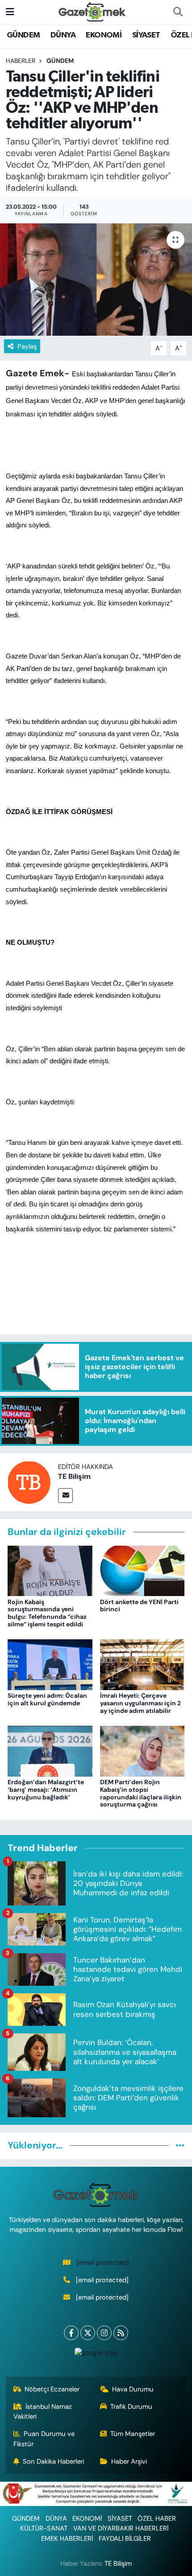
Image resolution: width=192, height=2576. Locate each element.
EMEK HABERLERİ (67, 2539)
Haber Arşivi (129, 2461)
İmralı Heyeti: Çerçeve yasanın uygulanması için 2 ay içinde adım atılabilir (140, 1703)
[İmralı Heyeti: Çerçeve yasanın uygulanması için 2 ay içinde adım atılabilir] (142, 1664)
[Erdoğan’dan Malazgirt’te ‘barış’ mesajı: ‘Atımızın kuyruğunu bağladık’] (50, 1750)
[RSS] (121, 2333)
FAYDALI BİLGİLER (125, 2539)
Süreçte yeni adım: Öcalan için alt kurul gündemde (47, 1699)
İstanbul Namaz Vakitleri (43, 2411)
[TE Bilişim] (29, 1481)
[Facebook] (71, 2333)
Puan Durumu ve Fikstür (44, 2439)
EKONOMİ (104, 35)
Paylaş (27, 346)
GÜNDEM (23, 35)
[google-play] (96, 2355)
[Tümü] (180, 2145)
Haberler (21, 61)
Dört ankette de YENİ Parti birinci (139, 1606)
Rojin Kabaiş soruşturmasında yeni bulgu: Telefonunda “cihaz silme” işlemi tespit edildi (47, 1613)
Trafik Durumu (131, 2407)
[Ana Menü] (10, 12)
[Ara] (178, 12)
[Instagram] (104, 2333)
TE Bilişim (74, 1476)
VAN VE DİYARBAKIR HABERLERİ (121, 2528)
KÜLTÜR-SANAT (44, 2528)
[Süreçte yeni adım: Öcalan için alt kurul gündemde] (50, 1664)
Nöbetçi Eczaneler (52, 2389)
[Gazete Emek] (92, 11)
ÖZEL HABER (157, 2518)
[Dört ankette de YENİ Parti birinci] (142, 1570)
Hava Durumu (133, 2389)
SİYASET (146, 35)
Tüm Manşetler (133, 2434)
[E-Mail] (65, 1496)
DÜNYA (63, 35)
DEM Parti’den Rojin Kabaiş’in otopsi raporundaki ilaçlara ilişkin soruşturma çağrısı (141, 1793)
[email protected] (103, 2263)
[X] (88, 2333)
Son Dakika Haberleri (53, 2461)
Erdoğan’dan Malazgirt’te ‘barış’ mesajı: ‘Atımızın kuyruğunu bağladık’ (46, 1790)
